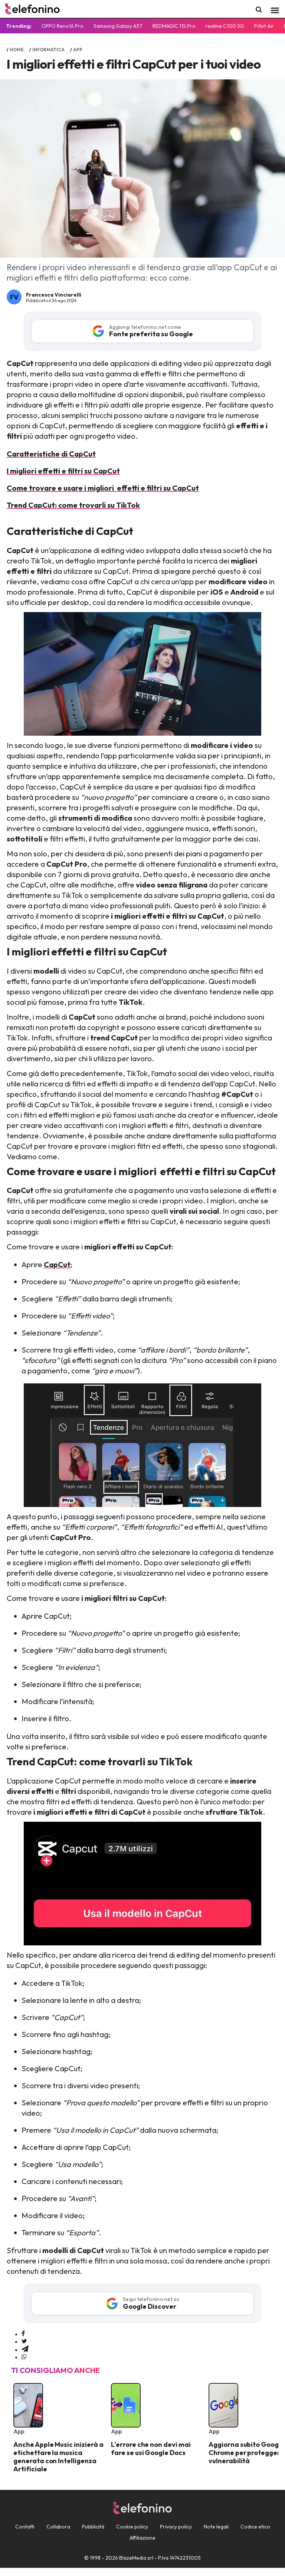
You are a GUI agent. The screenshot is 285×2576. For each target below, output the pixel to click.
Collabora (58, 2527)
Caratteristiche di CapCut (51, 454)
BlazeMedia (133, 2558)
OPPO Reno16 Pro (63, 26)
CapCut (82, 1017)
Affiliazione (142, 2538)
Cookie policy (132, 2527)
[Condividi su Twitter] (24, 2341)
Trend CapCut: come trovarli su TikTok (73, 505)
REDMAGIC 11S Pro (174, 26)
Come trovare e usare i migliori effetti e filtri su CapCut (103, 488)
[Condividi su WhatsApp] (24, 2357)
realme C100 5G (225, 26)
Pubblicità (93, 2527)
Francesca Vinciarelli (54, 295)
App (78, 50)
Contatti (25, 2527)
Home (17, 50)
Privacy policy (176, 2527)
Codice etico (255, 2527)
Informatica (48, 50)
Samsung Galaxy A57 (118, 26)
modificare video (238, 581)
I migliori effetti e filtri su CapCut (63, 471)
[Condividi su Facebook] (23, 2334)
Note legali (216, 2527)
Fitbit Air (264, 26)
